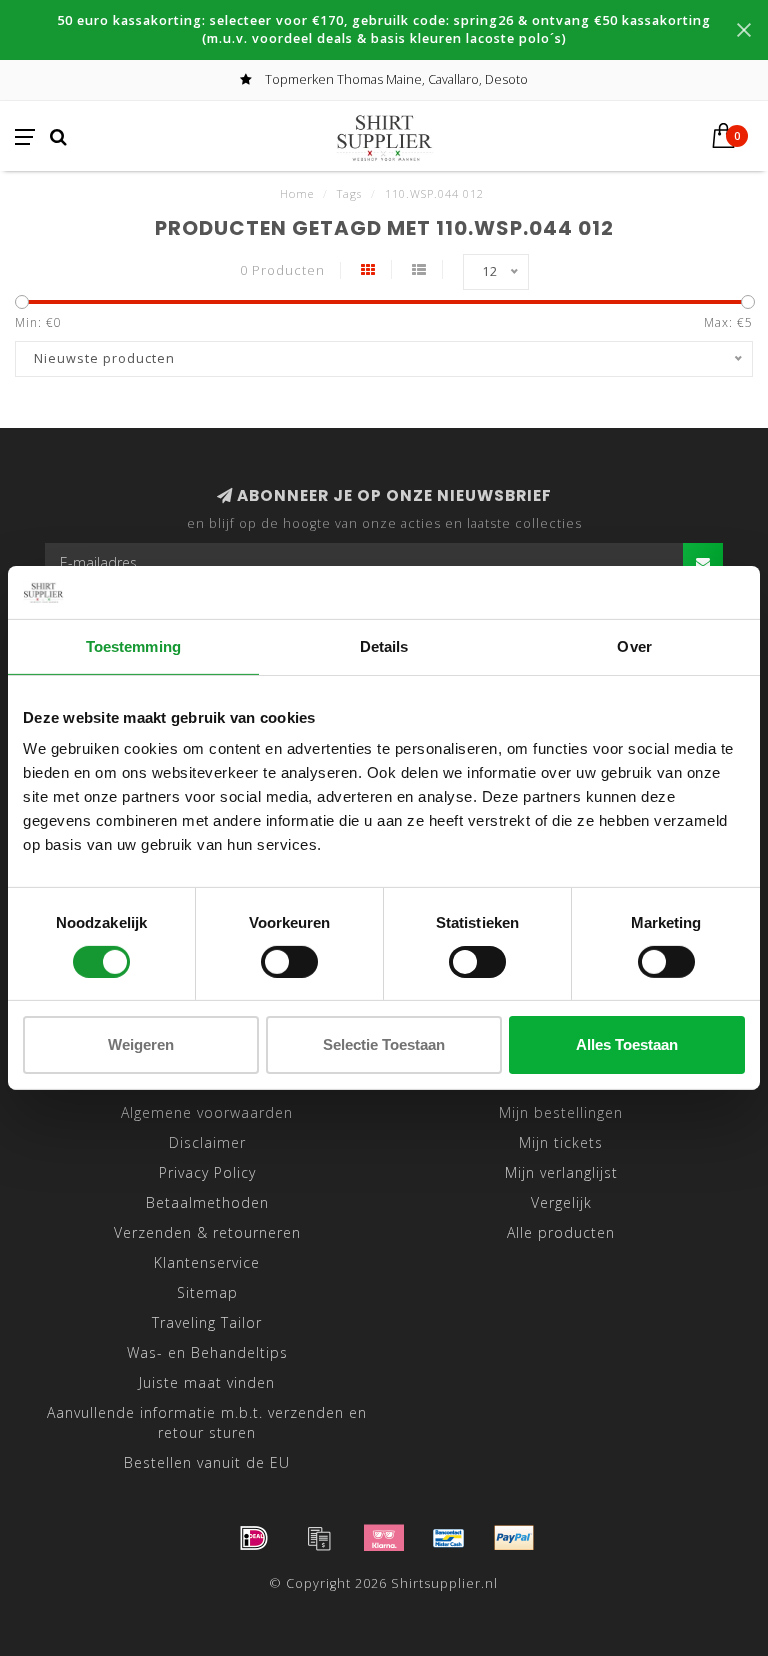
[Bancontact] (449, 1538)
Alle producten (561, 1232)
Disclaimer (207, 1142)
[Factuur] (319, 1538)
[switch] (289, 962)
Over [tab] (634, 645)
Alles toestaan (627, 1044)
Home (297, 193)
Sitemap (207, 1292)
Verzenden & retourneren (207, 1232)
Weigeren (141, 1044)
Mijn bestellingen (561, 1112)
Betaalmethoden (207, 1202)
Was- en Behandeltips (207, 1352)
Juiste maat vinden (207, 1382)
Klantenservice (207, 1262)
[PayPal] (514, 1538)
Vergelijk (561, 1202)
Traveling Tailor (207, 1322)
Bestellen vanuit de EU (207, 1462)
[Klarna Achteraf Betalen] (384, 1538)
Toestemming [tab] (133, 645)
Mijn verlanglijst (561, 1172)
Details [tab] (384, 645)
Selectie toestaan (384, 1044)
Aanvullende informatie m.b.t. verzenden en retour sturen (207, 1422)
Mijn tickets (561, 1142)
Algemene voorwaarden (207, 1112)
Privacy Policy (207, 1172)
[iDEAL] (254, 1538)
